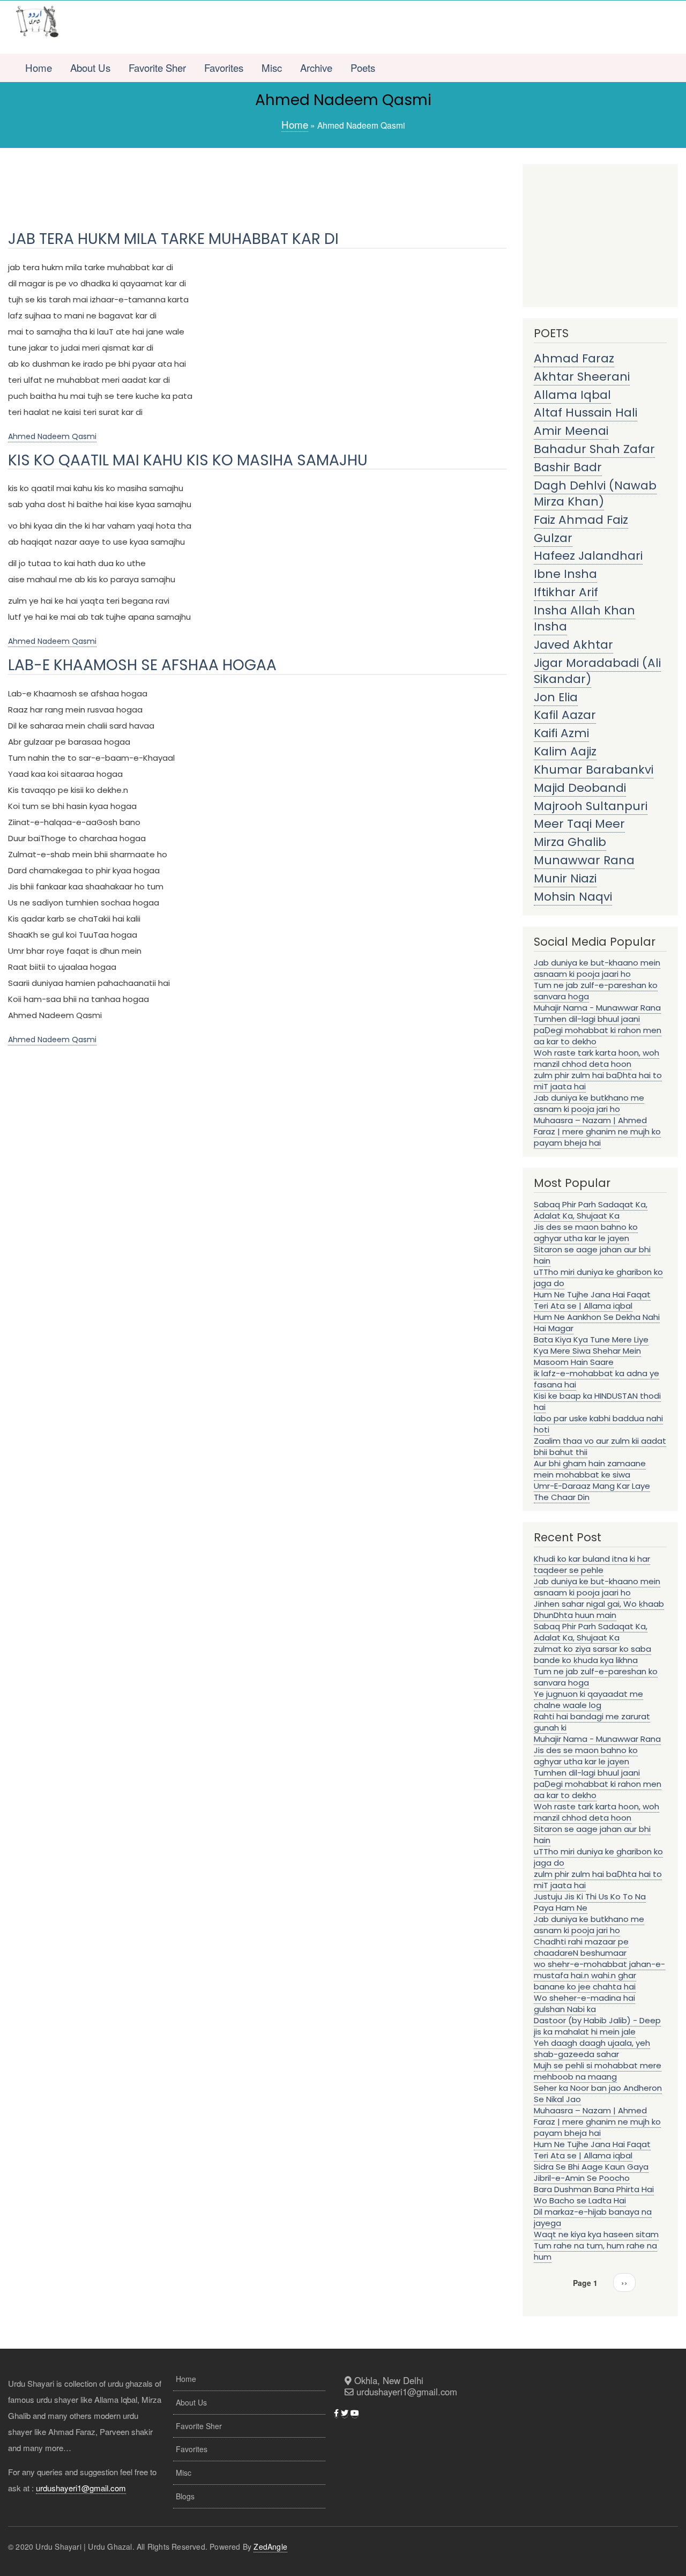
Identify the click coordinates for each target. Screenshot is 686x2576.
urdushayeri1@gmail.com (81, 2488)
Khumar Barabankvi (594, 770)
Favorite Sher (157, 68)
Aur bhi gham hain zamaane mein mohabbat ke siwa (590, 1469)
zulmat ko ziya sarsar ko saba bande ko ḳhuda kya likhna (592, 1654)
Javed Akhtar (573, 645)
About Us (90, 68)
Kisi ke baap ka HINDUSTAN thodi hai (597, 1401)
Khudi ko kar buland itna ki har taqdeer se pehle (592, 1564)
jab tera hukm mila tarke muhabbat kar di (173, 239)
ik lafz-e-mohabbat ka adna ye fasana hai (596, 1379)
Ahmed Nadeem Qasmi (52, 436)
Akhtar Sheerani (582, 377)
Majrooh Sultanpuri (591, 806)
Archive (316, 68)
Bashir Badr (568, 467)
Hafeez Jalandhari (588, 556)
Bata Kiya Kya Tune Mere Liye (591, 1339)
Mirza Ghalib (570, 842)
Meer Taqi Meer (579, 824)
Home (39, 68)
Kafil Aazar (565, 715)
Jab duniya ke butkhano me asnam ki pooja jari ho (589, 1103)
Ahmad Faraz (574, 358)
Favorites (224, 68)
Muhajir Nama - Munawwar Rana (597, 1008)
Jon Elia (556, 697)
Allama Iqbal (572, 395)
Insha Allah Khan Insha (584, 618)
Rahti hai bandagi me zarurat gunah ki (592, 1722)
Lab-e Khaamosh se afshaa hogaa (142, 665)
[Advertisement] (375, 27)
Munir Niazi (565, 878)
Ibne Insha (565, 574)
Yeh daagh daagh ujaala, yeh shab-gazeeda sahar (592, 2048)
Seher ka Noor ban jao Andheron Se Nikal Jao (598, 2094)
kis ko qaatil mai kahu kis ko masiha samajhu (188, 460)
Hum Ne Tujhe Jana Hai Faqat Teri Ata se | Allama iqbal (592, 1300)
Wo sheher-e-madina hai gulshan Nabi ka (584, 2003)
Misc (272, 68)
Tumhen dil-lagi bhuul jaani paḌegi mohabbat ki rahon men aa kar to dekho (598, 1030)
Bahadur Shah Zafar (594, 449)
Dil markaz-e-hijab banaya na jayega (593, 2217)
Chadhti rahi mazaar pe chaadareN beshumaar (581, 1947)
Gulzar (553, 538)
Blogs (185, 2496)
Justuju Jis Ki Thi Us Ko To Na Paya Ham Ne (590, 1902)
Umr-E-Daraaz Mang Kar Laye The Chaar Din (592, 1491)
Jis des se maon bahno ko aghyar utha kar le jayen (586, 1233)
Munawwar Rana (584, 860)
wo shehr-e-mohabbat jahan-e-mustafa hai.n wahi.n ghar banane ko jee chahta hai (599, 1975)
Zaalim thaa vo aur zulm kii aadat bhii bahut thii (600, 1446)
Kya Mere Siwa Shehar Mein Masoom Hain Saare (587, 1356)
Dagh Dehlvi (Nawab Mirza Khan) (595, 493)
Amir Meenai (571, 431)
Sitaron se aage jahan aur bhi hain (592, 1255)
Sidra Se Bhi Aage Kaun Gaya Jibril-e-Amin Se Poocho (591, 2172)
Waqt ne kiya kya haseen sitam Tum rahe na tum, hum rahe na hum (596, 2245)
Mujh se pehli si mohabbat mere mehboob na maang (598, 2071)
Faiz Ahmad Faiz (581, 520)
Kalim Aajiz (565, 751)
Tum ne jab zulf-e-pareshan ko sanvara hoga (596, 991)
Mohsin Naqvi (573, 897)
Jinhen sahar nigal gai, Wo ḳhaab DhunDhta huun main (599, 1609)
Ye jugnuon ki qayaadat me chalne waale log (588, 1699)
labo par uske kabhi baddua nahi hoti (598, 1424)
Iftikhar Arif (566, 592)
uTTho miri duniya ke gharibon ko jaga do (598, 1278)
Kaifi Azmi (561, 733)
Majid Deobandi (580, 788)
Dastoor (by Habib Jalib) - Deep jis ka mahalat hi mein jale (597, 2026)
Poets (363, 68)
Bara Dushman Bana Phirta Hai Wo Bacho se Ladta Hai (594, 2195)
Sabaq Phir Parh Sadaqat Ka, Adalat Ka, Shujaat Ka (591, 1210)
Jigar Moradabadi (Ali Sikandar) (597, 671)
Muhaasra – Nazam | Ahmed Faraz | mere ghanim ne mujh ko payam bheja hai (597, 1131)
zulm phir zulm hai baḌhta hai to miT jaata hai (598, 1081)
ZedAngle (270, 2547)
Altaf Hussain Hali (586, 413)
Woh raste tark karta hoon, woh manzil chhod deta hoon (596, 1058)
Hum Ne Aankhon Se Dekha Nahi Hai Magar (597, 1323)
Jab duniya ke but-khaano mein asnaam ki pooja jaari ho (597, 968)
